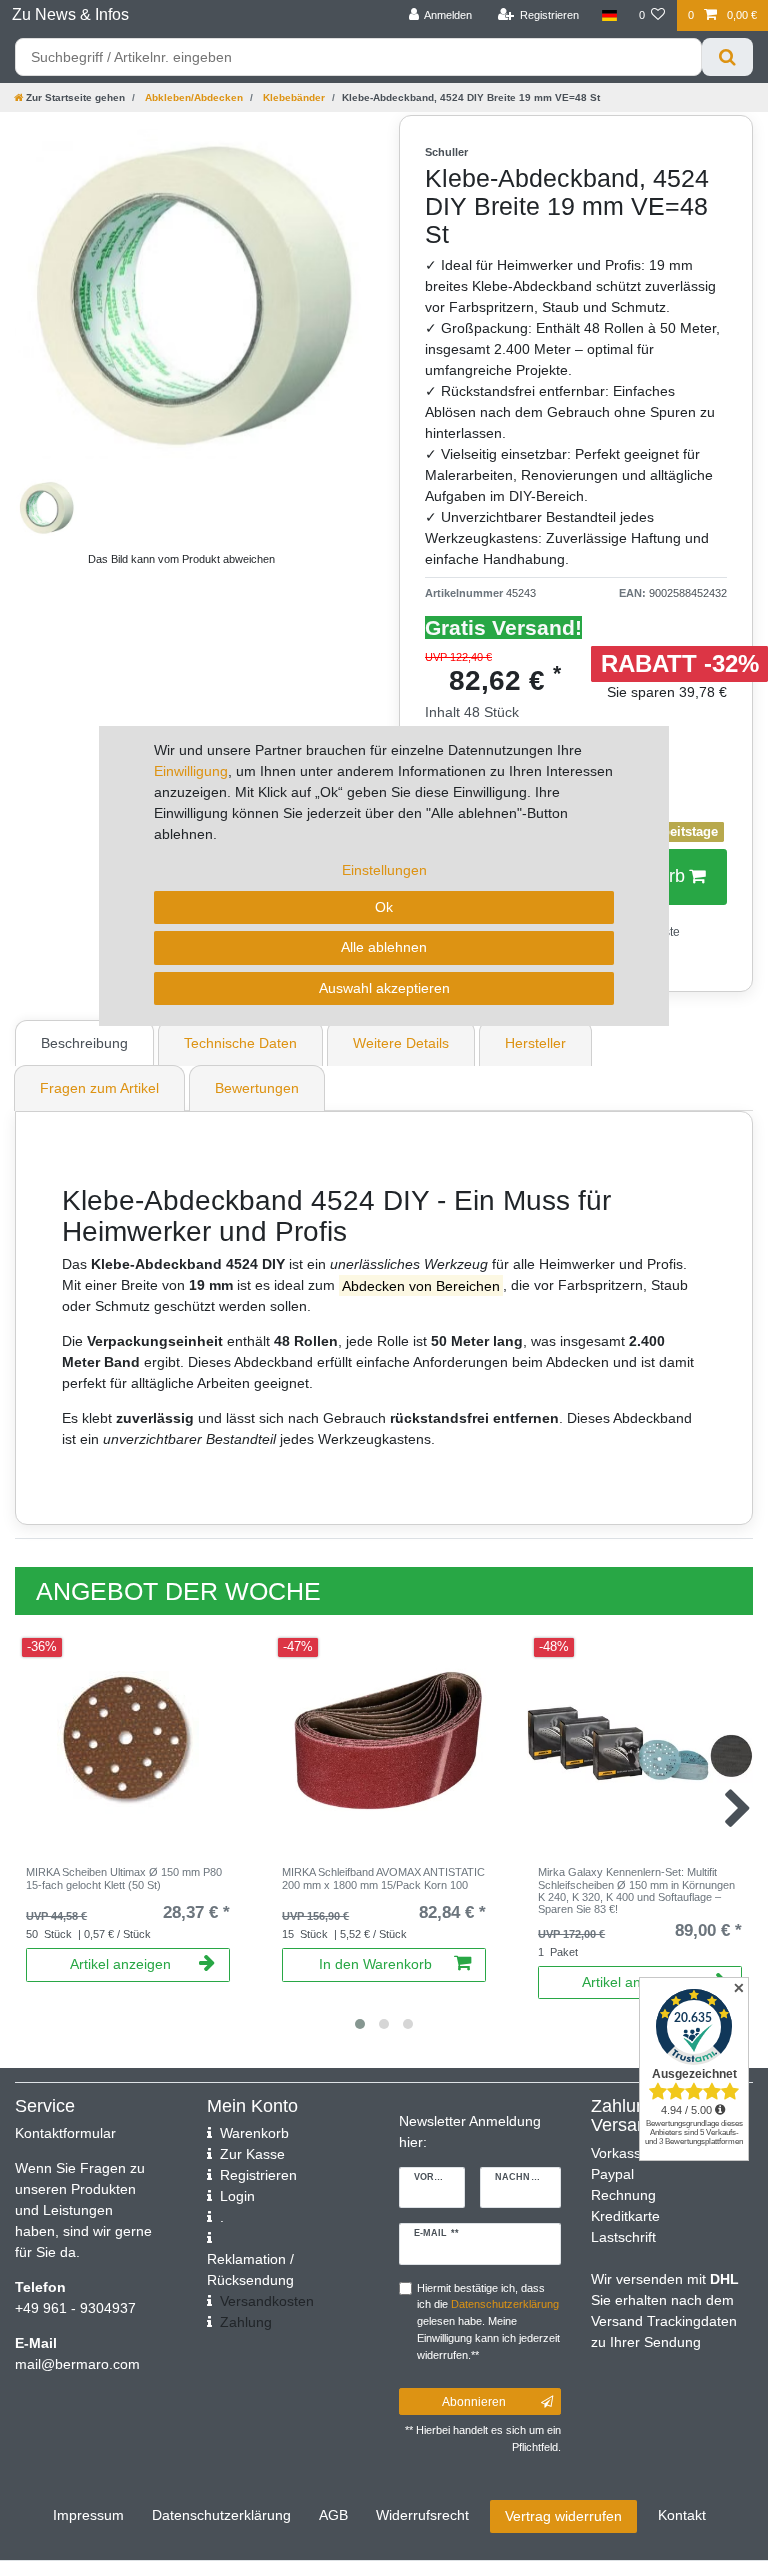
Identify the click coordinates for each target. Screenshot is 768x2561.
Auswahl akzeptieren (384, 988)
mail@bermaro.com (77, 2364)
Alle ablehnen (384, 947)
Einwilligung (191, 771)
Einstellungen (384, 870)
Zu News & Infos (70, 14)
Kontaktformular (65, 2133)
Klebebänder (292, 97)
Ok (384, 907)
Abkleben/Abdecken (192, 97)
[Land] (608, 15)
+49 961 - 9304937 (75, 2308)
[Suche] (727, 57)
